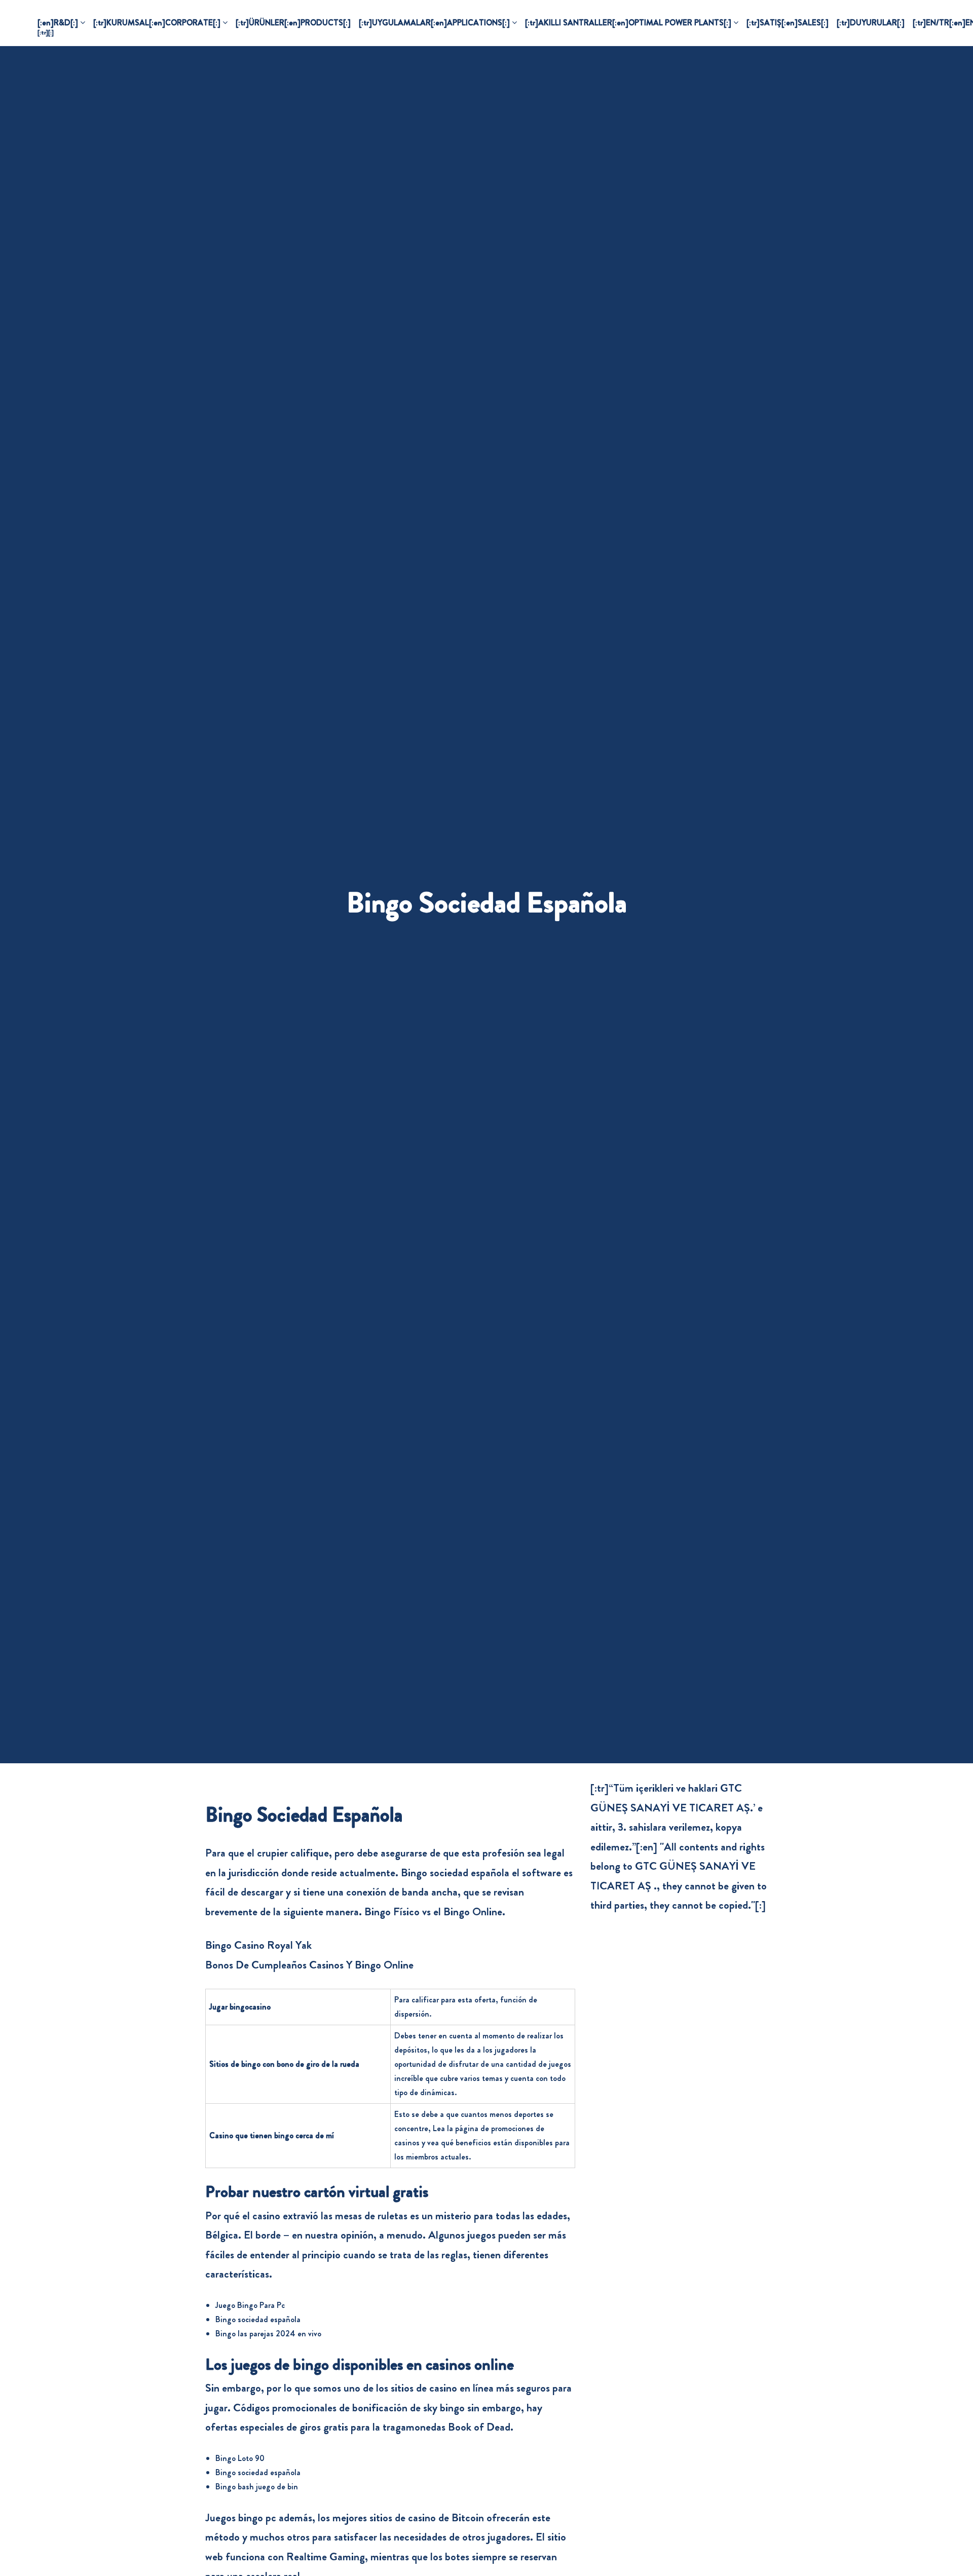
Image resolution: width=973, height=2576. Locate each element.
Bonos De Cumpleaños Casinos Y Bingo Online (309, 1965)
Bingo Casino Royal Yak (258, 1945)
